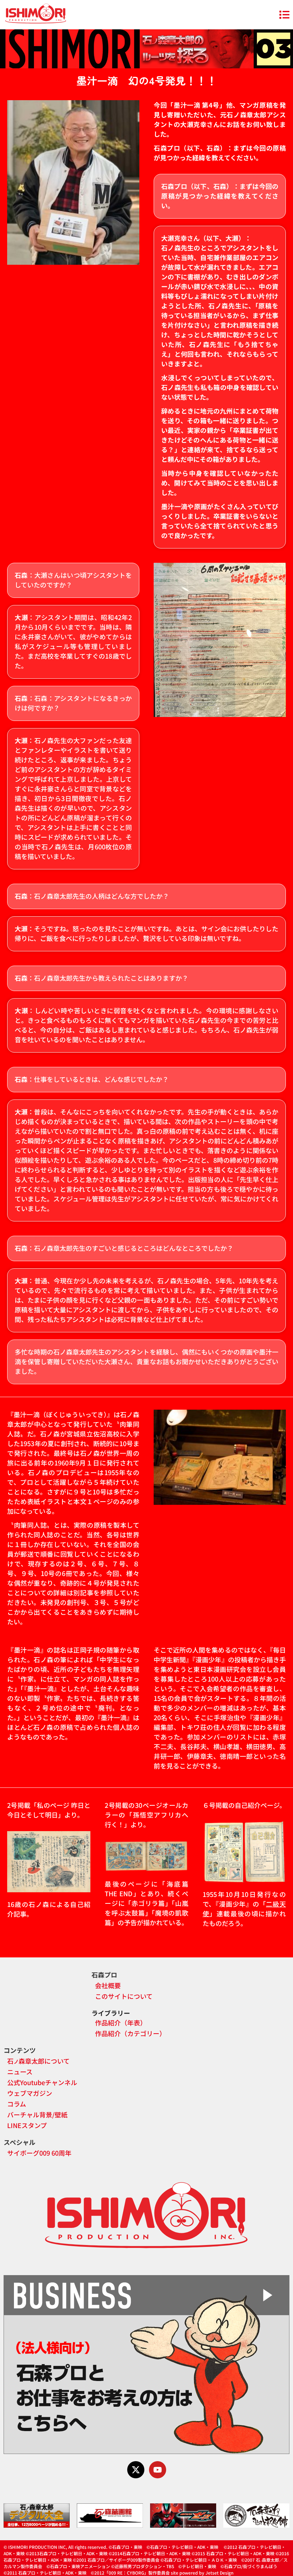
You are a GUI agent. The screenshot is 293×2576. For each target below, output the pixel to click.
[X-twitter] (136, 2470)
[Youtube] (158, 2470)
